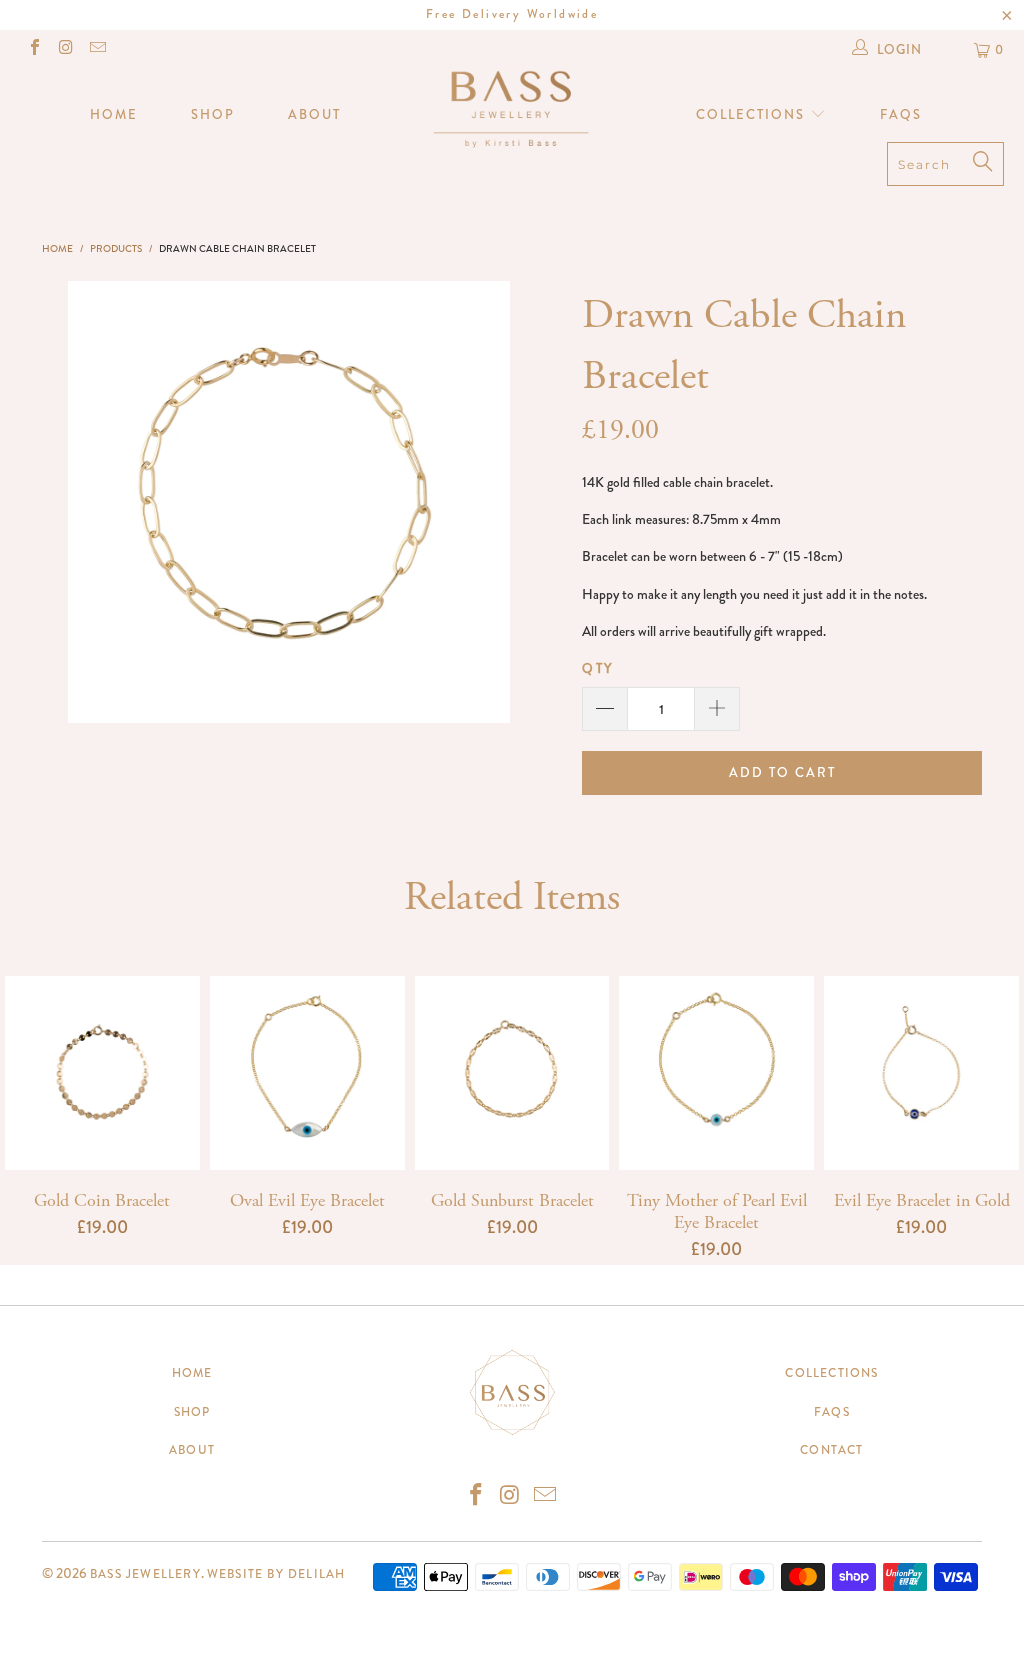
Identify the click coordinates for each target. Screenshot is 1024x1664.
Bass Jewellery (145, 1574)
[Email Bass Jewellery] (97, 49)
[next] (486, 502)
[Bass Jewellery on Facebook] (34, 49)
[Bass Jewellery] (512, 108)
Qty (598, 668)
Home (114, 114)
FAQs (901, 114)
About (314, 114)
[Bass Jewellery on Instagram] (65, 49)
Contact (831, 1450)
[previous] (91, 502)
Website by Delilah (276, 1574)
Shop (213, 114)
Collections (753, 114)
